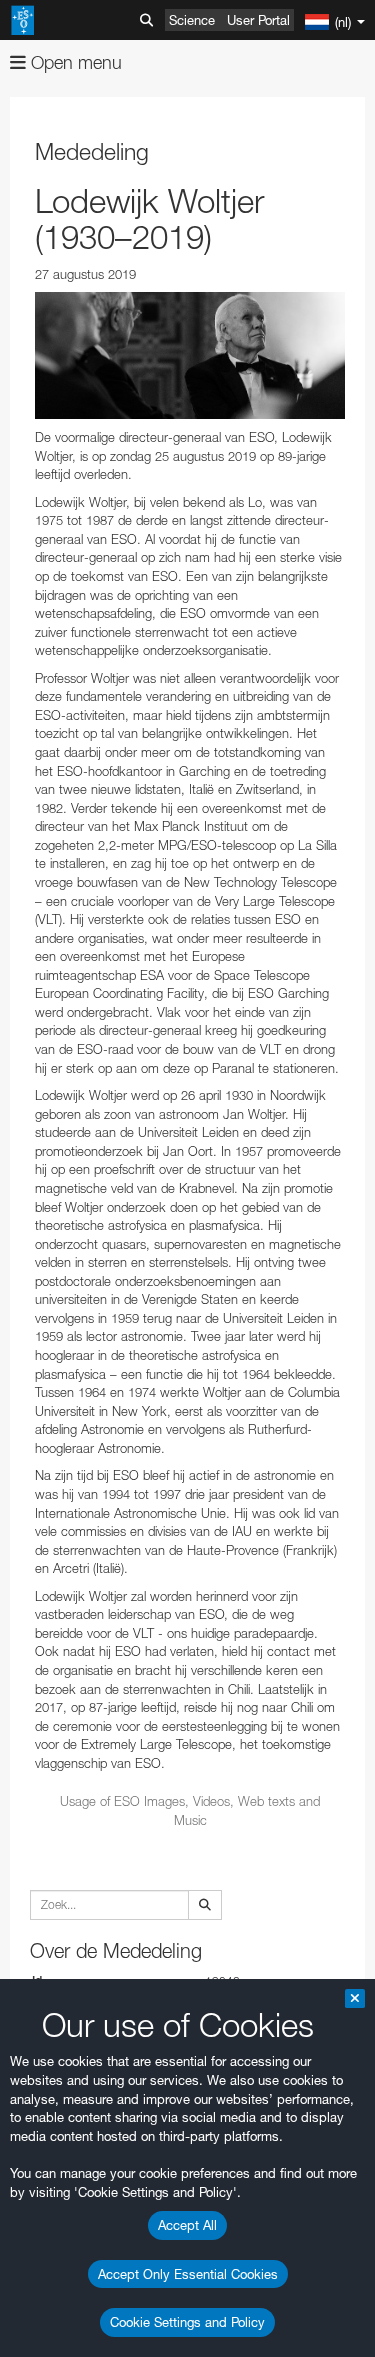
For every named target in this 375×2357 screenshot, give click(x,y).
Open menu (74, 62)
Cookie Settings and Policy (187, 2322)
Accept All (187, 2225)
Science (192, 20)
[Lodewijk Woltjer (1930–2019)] (190, 355)
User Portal (258, 20)
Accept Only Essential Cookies (188, 2274)
